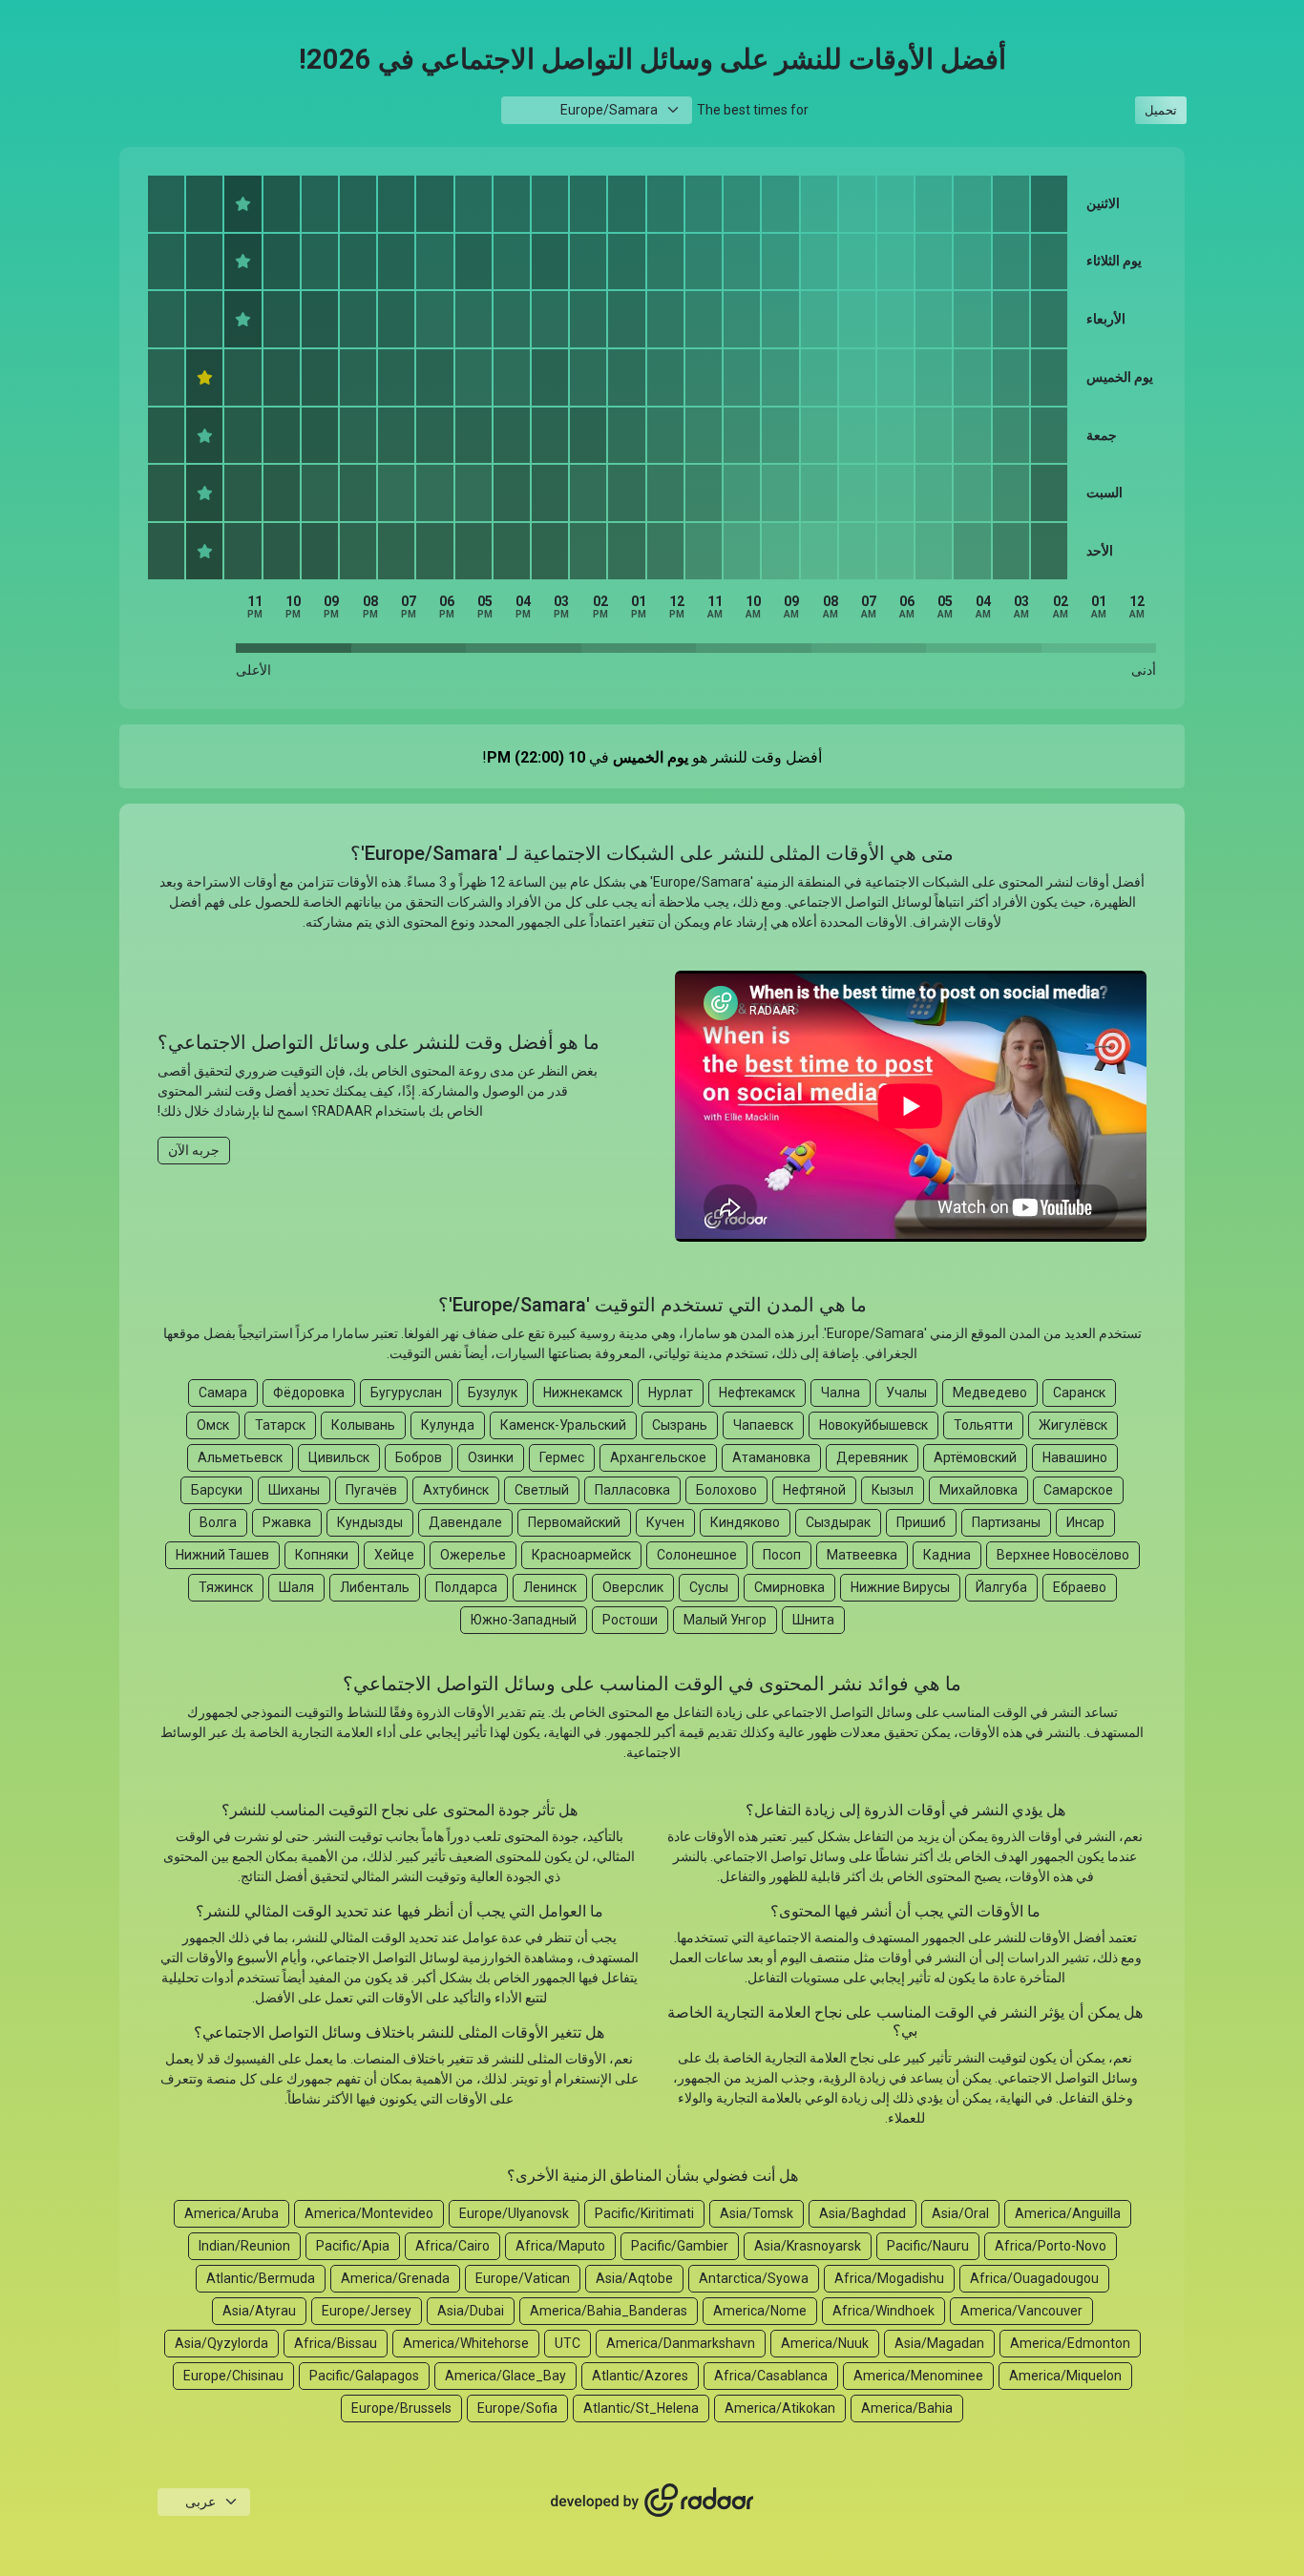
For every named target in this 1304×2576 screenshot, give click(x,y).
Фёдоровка (309, 1393)
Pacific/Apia (353, 2246)
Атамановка (771, 1457)
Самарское (1078, 1490)
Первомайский (574, 1522)
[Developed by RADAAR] (652, 2501)
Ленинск (550, 1587)
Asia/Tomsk (757, 2213)
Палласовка (632, 1490)
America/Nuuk (825, 2343)
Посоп (782, 1555)
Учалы (906, 1393)
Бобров (419, 1457)
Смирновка (789, 1587)
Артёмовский (975, 1457)
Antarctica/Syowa (754, 2278)
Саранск (1079, 1393)
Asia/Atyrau (259, 2311)
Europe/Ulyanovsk (514, 2213)
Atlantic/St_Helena (641, 2408)
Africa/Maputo (560, 2246)
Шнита (813, 1620)
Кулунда (448, 1425)
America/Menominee (918, 2376)
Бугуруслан (406, 1393)
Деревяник (872, 1457)
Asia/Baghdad (862, 2213)
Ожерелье (473, 1555)
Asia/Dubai (471, 2311)
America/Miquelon (1065, 2376)
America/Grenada (395, 2278)
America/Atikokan (780, 2408)
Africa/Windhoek (883, 2311)
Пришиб (921, 1522)
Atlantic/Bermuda (261, 2278)
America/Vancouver (1021, 2311)
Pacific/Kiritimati (644, 2213)
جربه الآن (194, 1150)
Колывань (363, 1425)
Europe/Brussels (401, 2408)
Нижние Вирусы (900, 1587)
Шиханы (294, 1490)
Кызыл (893, 1490)
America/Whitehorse (466, 2343)
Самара (223, 1393)
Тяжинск (226, 1587)
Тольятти (983, 1425)
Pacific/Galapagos (364, 2376)
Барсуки (217, 1490)
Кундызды (370, 1522)
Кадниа (947, 1555)
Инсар (1085, 1522)
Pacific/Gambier (680, 2246)
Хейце (394, 1555)
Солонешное (697, 1555)
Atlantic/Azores (640, 2376)
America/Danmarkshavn (681, 2343)
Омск (213, 1425)
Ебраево (1080, 1587)
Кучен (665, 1522)
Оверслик (633, 1587)
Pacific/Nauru (928, 2246)
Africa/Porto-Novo (1051, 2246)
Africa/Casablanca (771, 2376)
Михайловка (978, 1490)
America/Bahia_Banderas (609, 2311)
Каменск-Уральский (563, 1425)
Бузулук (493, 1393)
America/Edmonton (1070, 2343)
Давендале (465, 1522)
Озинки (491, 1457)
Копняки (322, 1555)
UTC (568, 2343)
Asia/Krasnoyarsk (808, 2246)
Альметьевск (240, 1457)
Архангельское (658, 1457)
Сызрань (680, 1425)
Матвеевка (862, 1555)
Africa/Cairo (452, 2246)
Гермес (562, 1457)
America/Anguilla (1068, 2213)
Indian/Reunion (244, 2246)
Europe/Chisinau (233, 2376)
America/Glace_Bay (505, 2376)
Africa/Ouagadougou (1034, 2278)
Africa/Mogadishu (889, 2278)
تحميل (1161, 110)
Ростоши (630, 1620)
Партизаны (1006, 1522)
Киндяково (745, 1522)
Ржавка (287, 1522)
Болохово (726, 1490)
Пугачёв (371, 1490)
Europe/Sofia (517, 2408)
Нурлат (671, 1393)
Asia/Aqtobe (634, 2278)
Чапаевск (763, 1425)
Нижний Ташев (222, 1555)
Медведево (990, 1393)
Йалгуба (1001, 1587)
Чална (841, 1393)
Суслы (709, 1587)
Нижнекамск (583, 1393)
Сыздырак (838, 1522)
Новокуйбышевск (873, 1425)
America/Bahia (907, 2408)
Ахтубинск (456, 1490)
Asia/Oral (960, 2213)
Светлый (542, 1490)
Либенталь (375, 1587)
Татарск (280, 1425)
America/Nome (760, 2311)
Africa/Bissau (336, 2343)
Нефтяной (814, 1490)
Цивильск (339, 1457)
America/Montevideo (369, 2213)
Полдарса (466, 1587)
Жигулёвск (1073, 1425)
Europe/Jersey (367, 2311)
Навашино (1075, 1457)
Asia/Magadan (939, 2343)
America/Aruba (231, 2213)
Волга (218, 1522)
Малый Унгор (725, 1620)
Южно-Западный (524, 1620)
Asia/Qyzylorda (221, 2343)
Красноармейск (581, 1555)
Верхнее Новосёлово (1063, 1555)
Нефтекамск (757, 1393)
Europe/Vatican (523, 2278)
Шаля (296, 1587)
